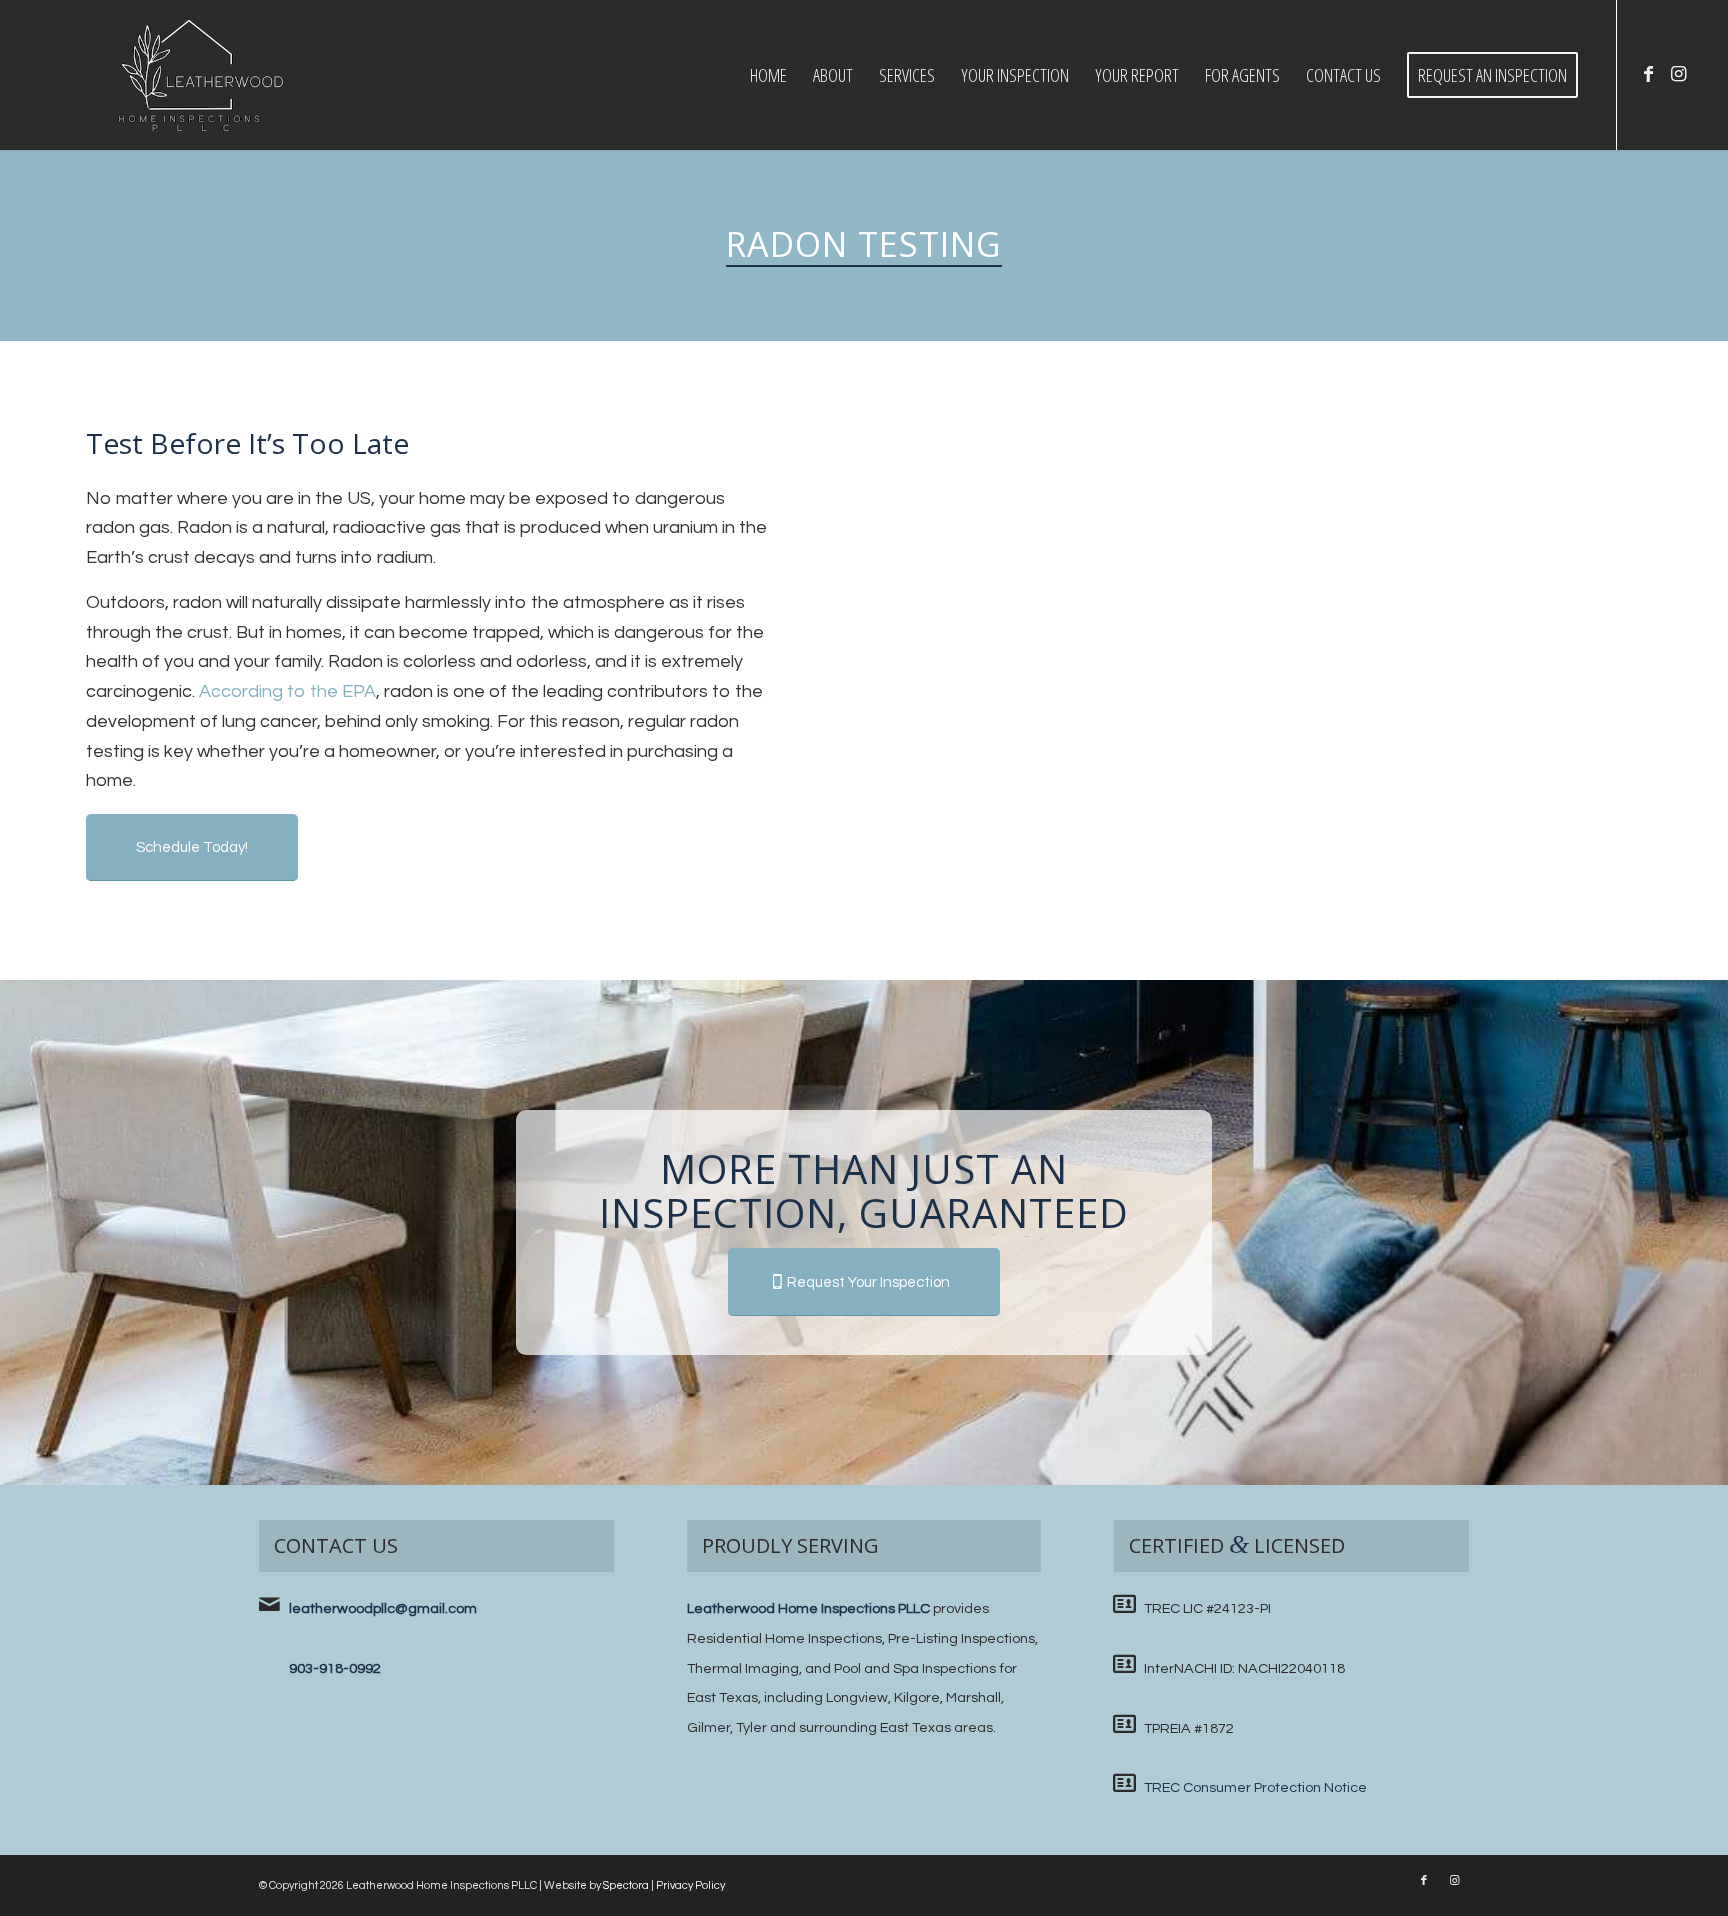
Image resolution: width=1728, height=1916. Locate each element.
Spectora (626, 1885)
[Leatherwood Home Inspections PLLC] (190, 75)
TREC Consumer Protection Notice (1255, 1787)
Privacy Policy (690, 1885)
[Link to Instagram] (1678, 74)
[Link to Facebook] (1648, 74)
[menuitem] (768, 75)
